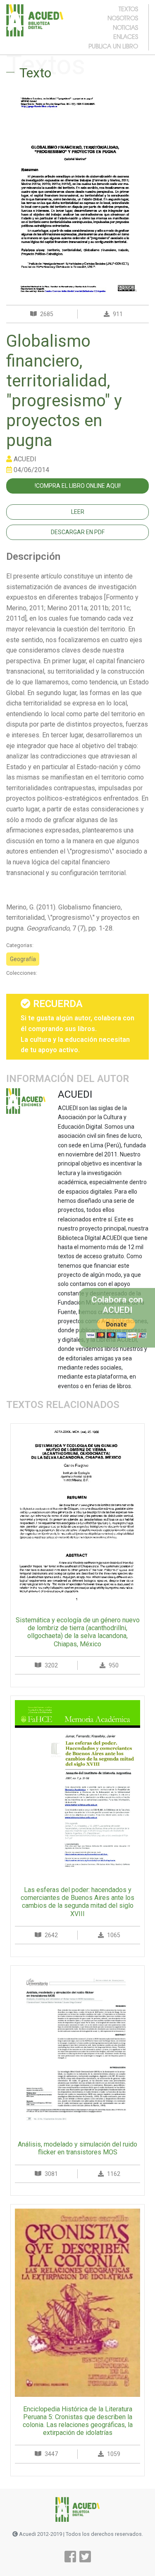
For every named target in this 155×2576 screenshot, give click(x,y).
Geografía (23, 959)
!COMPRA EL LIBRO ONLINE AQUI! (78, 486)
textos (128, 9)
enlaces (126, 36)
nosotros (123, 18)
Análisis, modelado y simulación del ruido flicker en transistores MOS (77, 2148)
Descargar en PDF (78, 532)
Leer (78, 512)
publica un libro (113, 46)
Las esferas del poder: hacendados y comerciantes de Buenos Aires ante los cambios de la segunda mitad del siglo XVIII (77, 1902)
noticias (125, 27)
